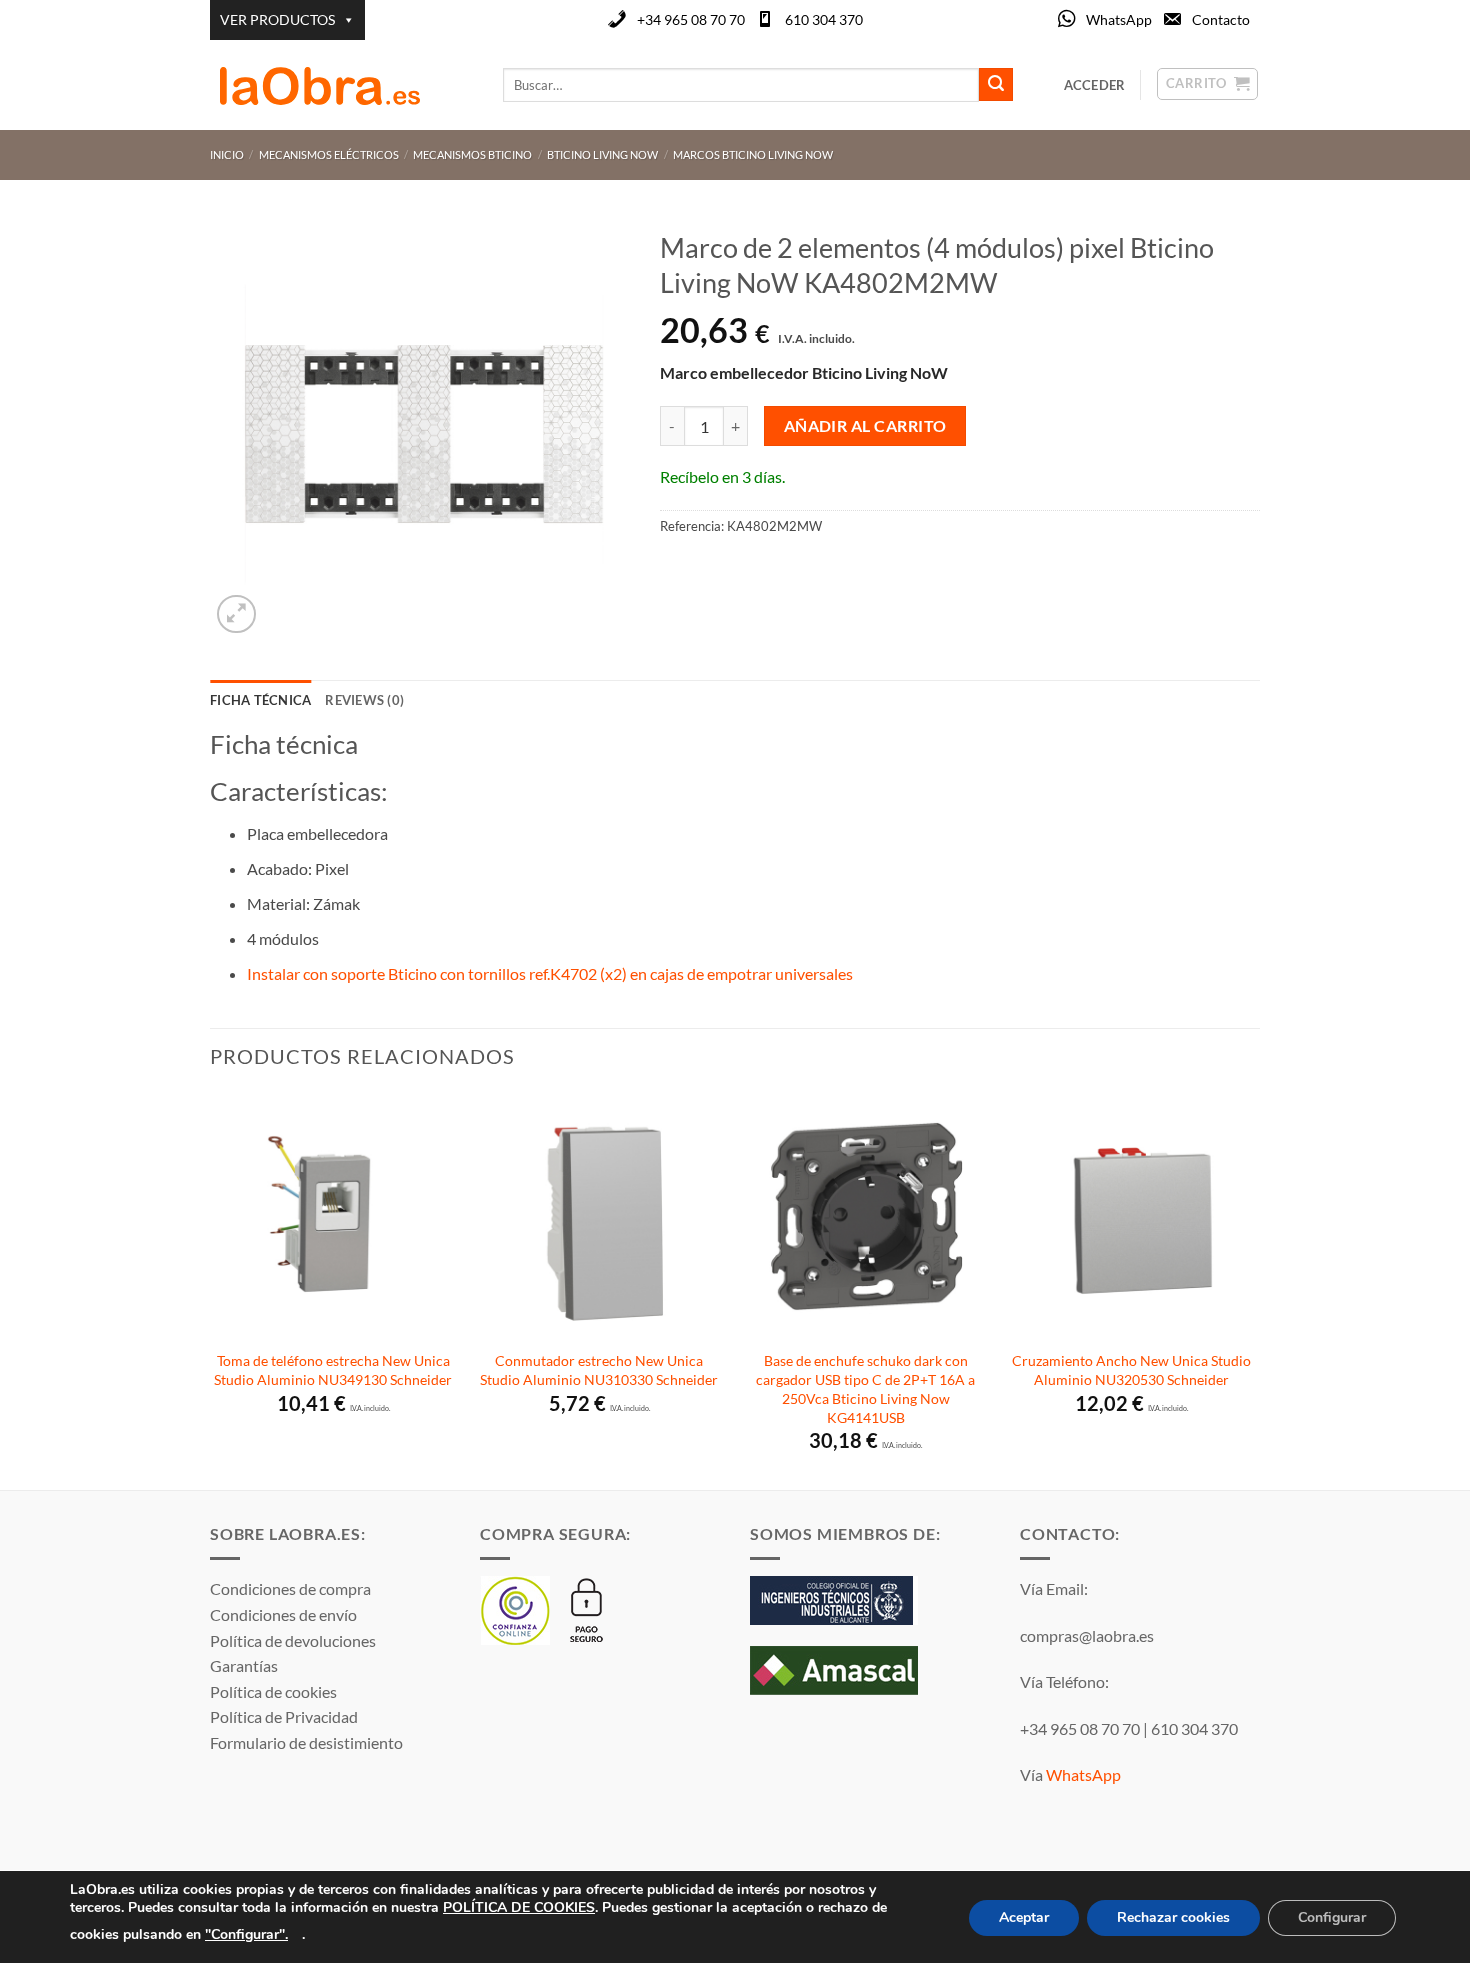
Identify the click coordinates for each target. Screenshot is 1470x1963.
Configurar (1332, 1917)
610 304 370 (824, 19)
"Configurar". (246, 1933)
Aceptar (1024, 1917)
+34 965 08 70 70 (691, 19)
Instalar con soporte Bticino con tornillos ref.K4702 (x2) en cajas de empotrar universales (551, 973)
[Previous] (211, 1290)
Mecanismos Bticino (472, 154)
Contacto (1221, 19)
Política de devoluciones (293, 1640)
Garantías (244, 1665)
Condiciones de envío (283, 1614)
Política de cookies (273, 1691)
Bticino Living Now (602, 154)
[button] (236, 614)
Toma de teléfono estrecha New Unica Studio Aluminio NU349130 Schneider (333, 1370)
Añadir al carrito (865, 426)
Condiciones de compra (290, 1588)
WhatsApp (1119, 19)
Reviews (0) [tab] (364, 700)
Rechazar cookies (1173, 1917)
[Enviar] (996, 85)
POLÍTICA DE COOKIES (519, 1907)
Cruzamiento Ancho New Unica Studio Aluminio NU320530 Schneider (1131, 1370)
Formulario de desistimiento (306, 1742)
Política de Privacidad (284, 1716)
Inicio (227, 154)
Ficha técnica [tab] (260, 700)
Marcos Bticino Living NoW (753, 154)
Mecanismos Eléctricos (329, 154)
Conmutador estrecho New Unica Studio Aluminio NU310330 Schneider (599, 1370)
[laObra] (341, 85)
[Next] (1254, 1290)
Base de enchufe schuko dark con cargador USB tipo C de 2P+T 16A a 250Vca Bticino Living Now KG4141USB (865, 1388)
